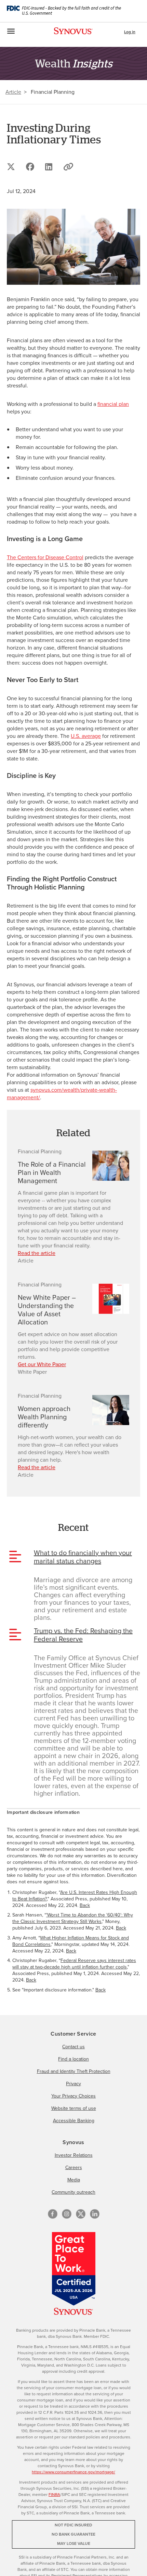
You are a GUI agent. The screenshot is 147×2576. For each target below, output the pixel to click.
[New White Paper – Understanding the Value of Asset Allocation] (111, 1299)
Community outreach (73, 2192)
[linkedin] (95, 2214)
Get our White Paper (42, 1364)
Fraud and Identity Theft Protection (74, 2071)
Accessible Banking (74, 2121)
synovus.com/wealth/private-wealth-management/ (62, 1094)
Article (13, 92)
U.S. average (86, 736)
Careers (74, 2168)
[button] (68, 167)
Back (85, 1905)
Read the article (37, 1253)
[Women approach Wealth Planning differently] (111, 1410)
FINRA (54, 2495)
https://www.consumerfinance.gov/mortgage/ (73, 2472)
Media (74, 2180)
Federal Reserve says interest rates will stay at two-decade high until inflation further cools (74, 1964)
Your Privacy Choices (73, 2096)
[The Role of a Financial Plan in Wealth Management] (111, 1166)
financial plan (113, 404)
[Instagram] (67, 2214)
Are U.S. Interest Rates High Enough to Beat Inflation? (75, 1896)
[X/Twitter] (81, 2214)
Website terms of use (74, 2108)
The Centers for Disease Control (45, 557)
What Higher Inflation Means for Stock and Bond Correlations (71, 1941)
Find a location (73, 2059)
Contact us (73, 2047)
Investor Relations (74, 2155)
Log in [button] (130, 32)
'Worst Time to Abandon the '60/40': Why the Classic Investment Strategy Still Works (73, 1918)
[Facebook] (53, 2214)
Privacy (73, 2084)
